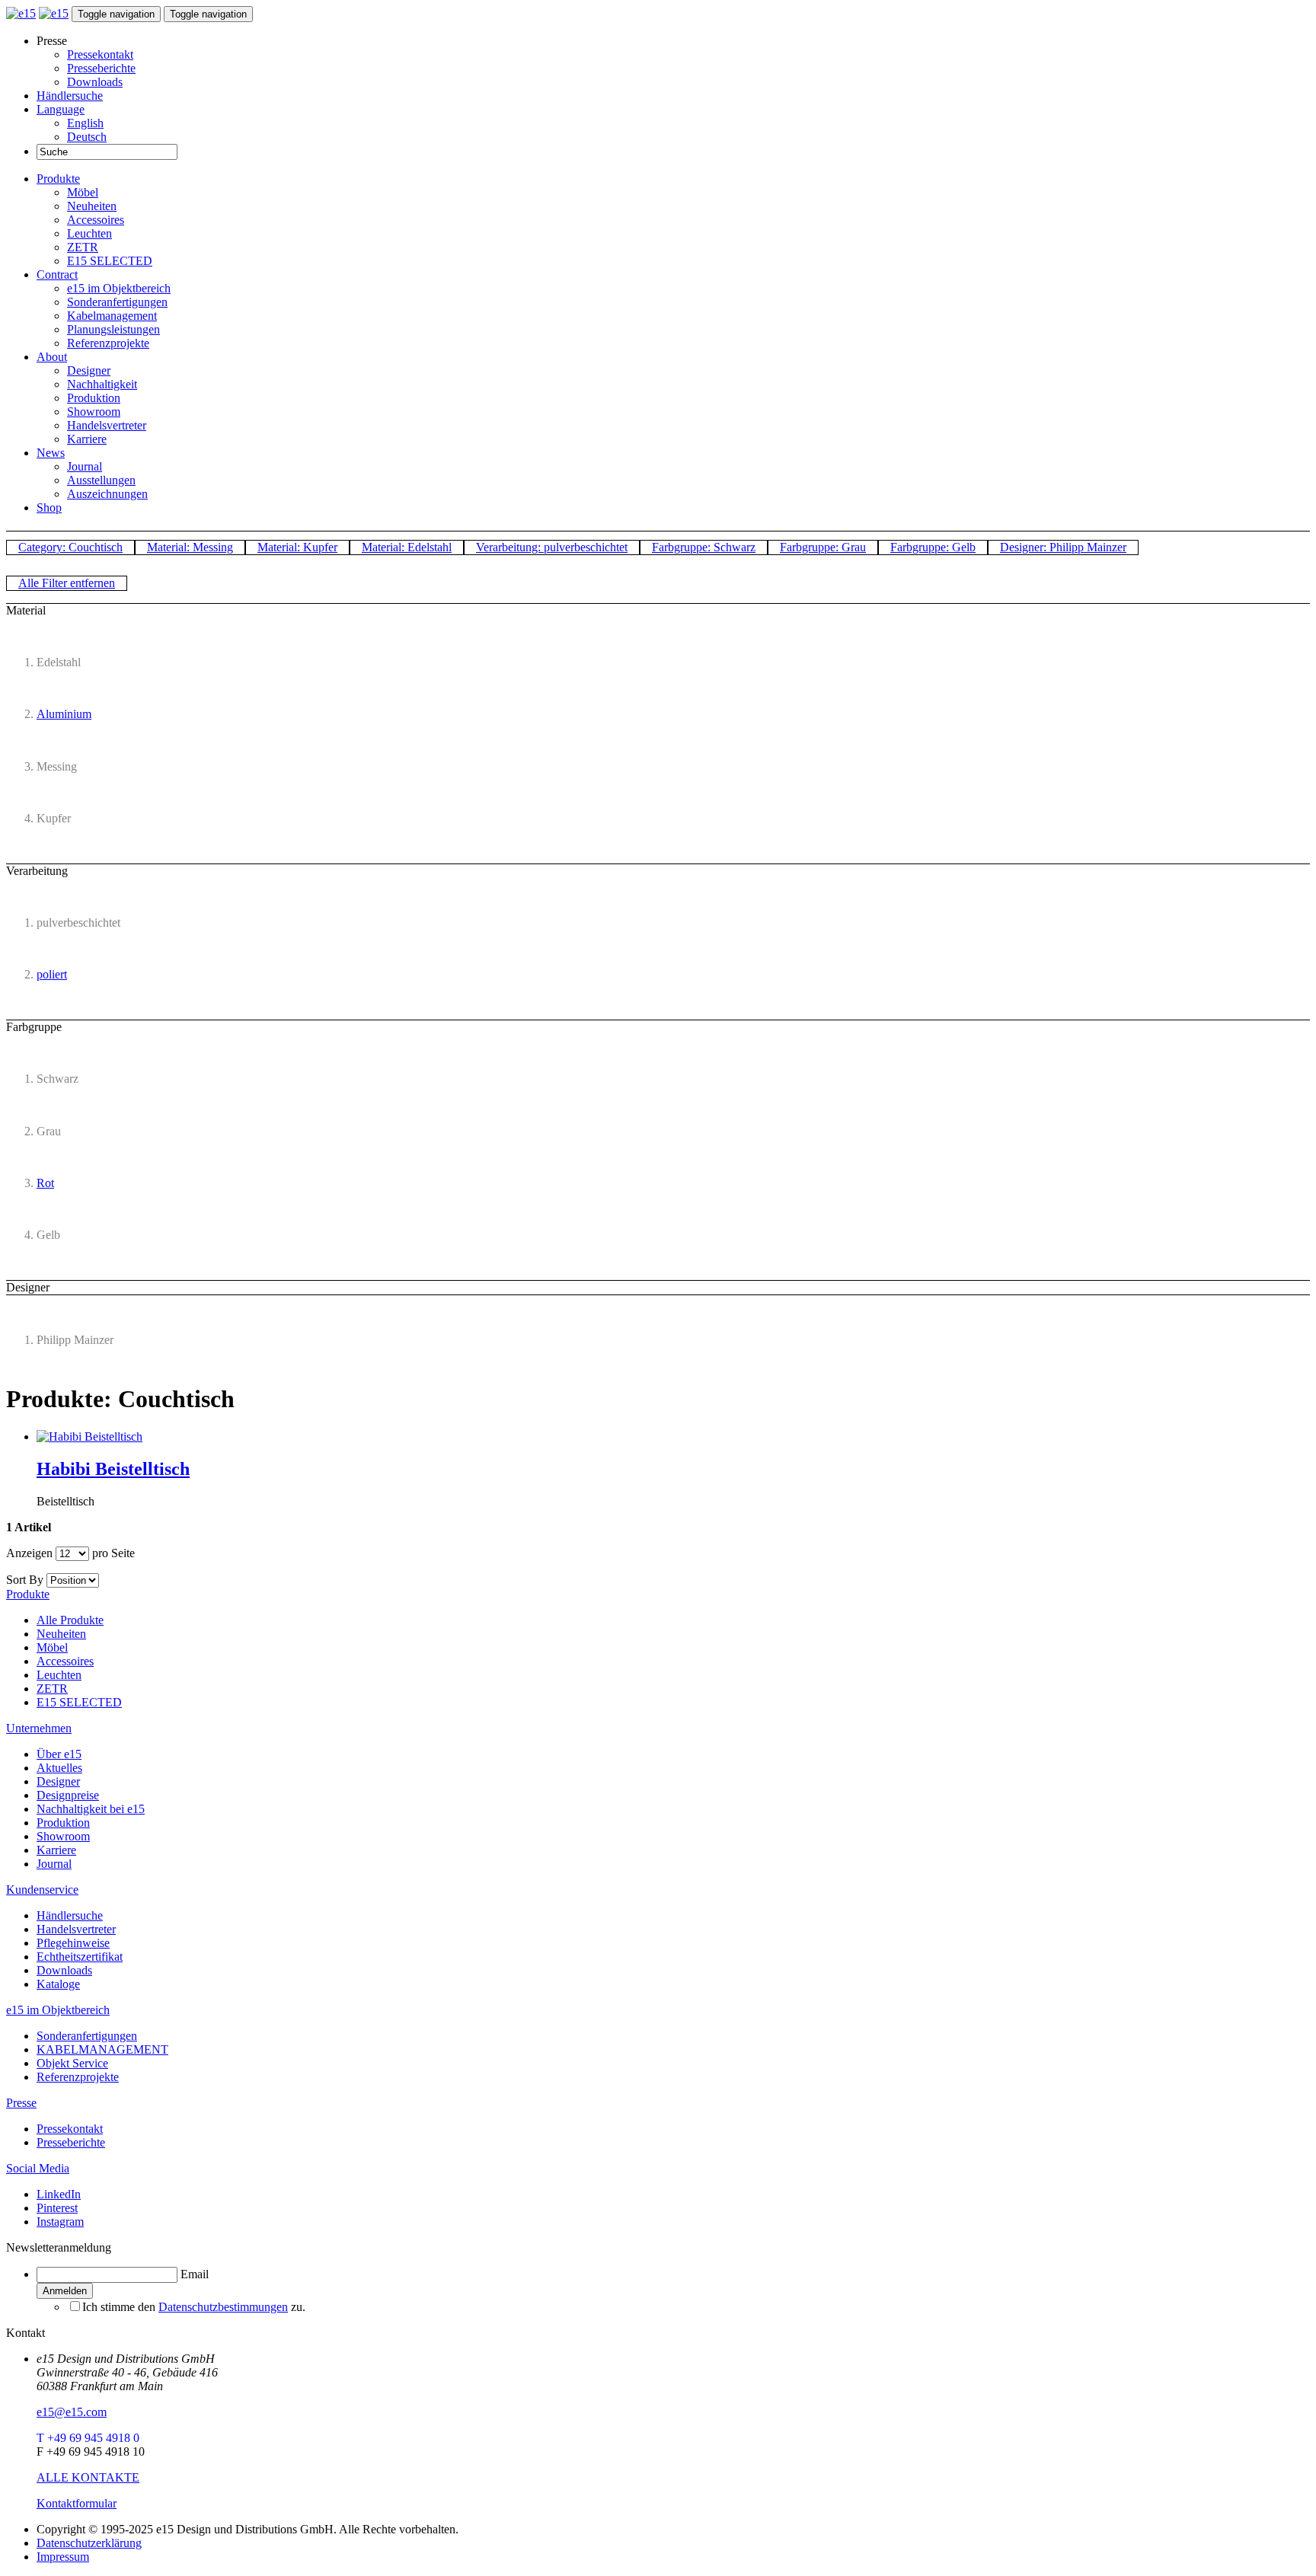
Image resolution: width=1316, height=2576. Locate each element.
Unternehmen (39, 1728)
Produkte (58, 179)
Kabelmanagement (112, 316)
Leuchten (89, 233)
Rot (45, 1183)
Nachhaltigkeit (102, 384)
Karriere (87, 439)
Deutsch (87, 137)
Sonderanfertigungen (117, 302)
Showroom (94, 412)
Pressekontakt (100, 54)
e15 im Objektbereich (119, 288)
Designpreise (68, 1795)
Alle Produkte (70, 1620)
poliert (52, 974)
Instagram (60, 2222)
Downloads (95, 82)
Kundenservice (42, 1890)
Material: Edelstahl (407, 547)
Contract (57, 275)
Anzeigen (29, 1553)
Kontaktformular (77, 2503)
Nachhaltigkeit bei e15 (91, 1809)
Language (61, 109)
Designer (89, 370)
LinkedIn (59, 2194)
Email (195, 2274)
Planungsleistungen (113, 329)
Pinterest (57, 2208)
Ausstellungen (101, 480)
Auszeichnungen (107, 494)
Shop (49, 508)
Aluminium (64, 714)
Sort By (25, 1580)
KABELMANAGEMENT (102, 2049)
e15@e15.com (72, 2412)
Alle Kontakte (88, 2477)
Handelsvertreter (107, 425)
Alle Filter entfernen (67, 583)
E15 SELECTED (110, 261)
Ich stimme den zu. (194, 2307)
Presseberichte (101, 68)
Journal (85, 466)
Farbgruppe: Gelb (933, 547)
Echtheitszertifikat (80, 1957)
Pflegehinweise (73, 1943)
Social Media (38, 2168)
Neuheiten (92, 206)
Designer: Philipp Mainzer (1063, 547)
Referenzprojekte (108, 343)
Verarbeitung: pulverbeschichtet (552, 547)
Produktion (94, 398)
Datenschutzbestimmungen (223, 2307)
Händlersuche (70, 96)
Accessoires (96, 220)
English (85, 123)
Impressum (63, 2557)
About (52, 357)
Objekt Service (72, 2063)
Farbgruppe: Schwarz (704, 547)
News (51, 453)
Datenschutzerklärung (89, 2543)
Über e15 (59, 1754)
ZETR (83, 247)
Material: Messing (190, 547)
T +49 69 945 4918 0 (88, 2438)
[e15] (21, 13)
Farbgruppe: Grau (823, 547)
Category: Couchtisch (70, 547)
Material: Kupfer (297, 547)
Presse (21, 2103)
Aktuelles (59, 1768)
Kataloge (58, 1984)
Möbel (83, 192)
